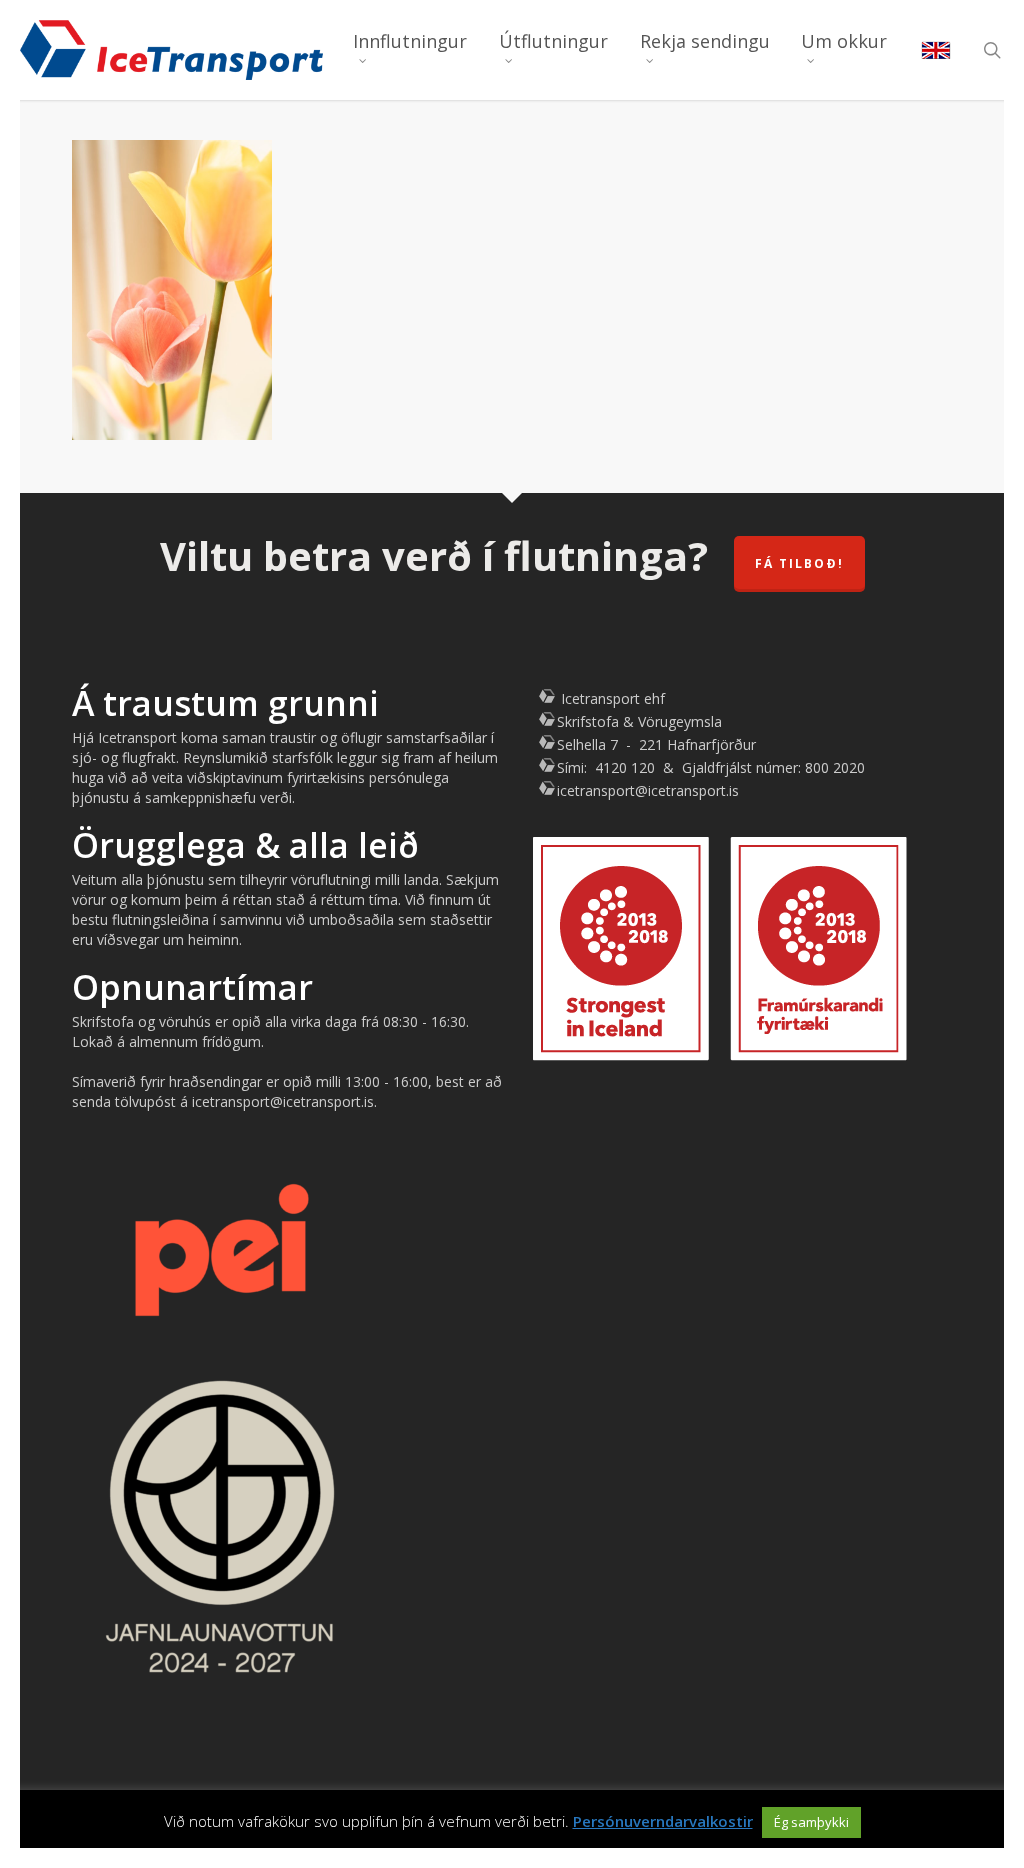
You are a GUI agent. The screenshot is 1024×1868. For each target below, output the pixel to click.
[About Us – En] (936, 50)
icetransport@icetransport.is (648, 790)
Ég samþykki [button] (811, 1822)
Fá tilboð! (799, 563)
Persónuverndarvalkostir (663, 1821)
